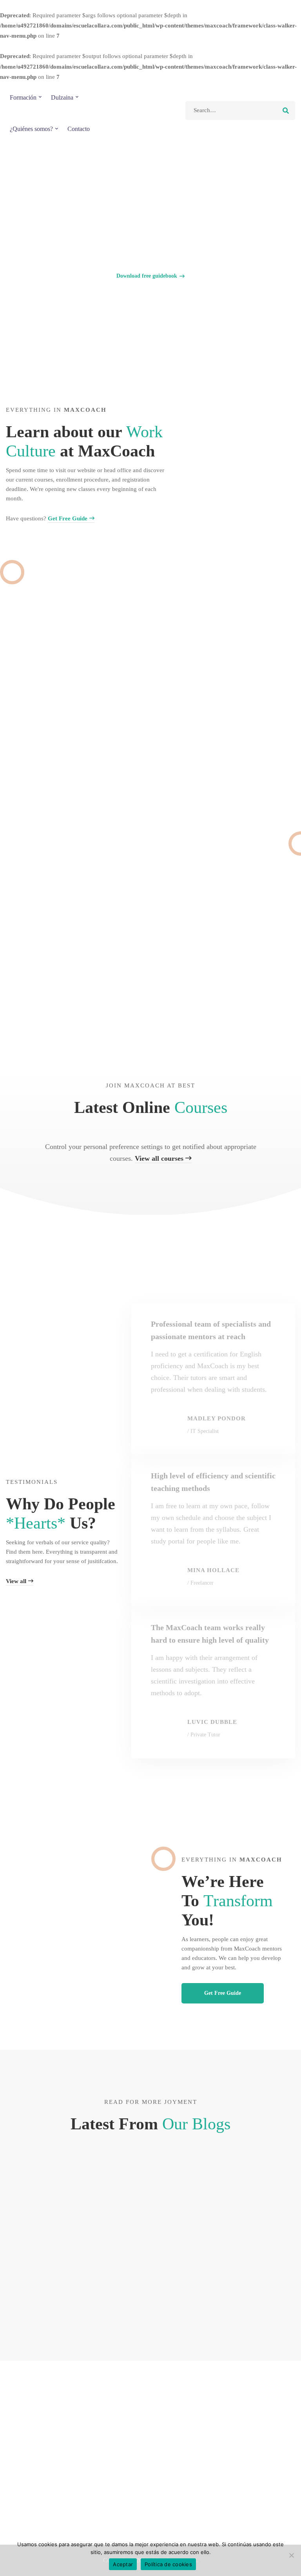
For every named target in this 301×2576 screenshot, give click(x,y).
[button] (150, 276)
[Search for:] (240, 110)
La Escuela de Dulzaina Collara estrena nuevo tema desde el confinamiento (145, 2285)
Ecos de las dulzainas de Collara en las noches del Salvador (249, 2271)
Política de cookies (168, 2564)
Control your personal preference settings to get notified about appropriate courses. (151, 1153)
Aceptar (123, 2564)
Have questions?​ (47, 518)
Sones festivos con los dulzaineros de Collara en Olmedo (48, 2271)
